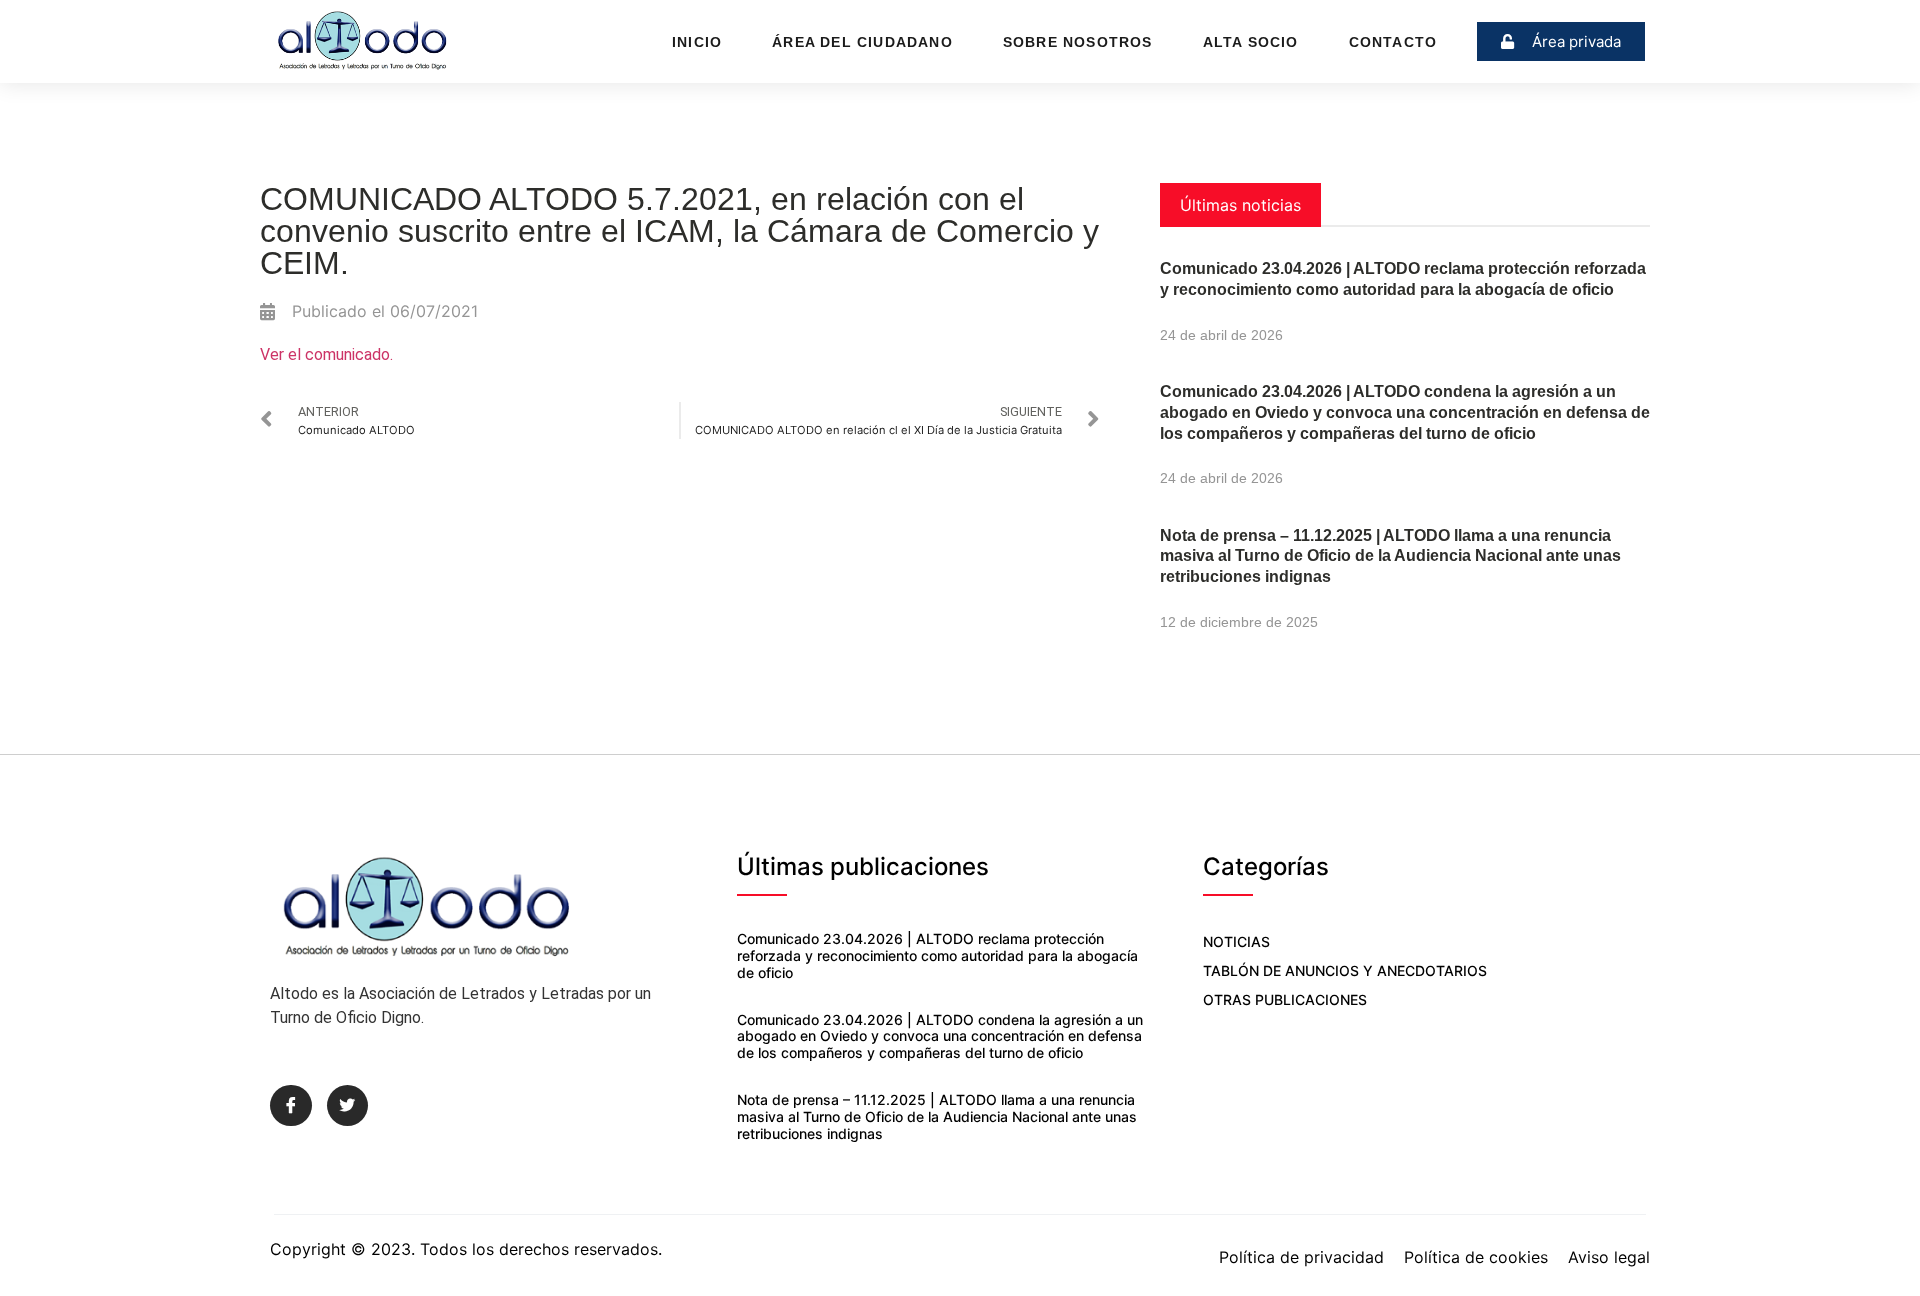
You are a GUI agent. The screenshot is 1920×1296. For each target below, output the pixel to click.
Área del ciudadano (862, 42)
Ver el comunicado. (326, 354)
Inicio (697, 42)
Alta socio (1251, 42)
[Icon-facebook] (291, 1106)
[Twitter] (348, 1106)
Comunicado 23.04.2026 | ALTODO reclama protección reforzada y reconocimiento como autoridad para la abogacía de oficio (937, 955)
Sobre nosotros (1078, 42)
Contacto (1393, 42)
